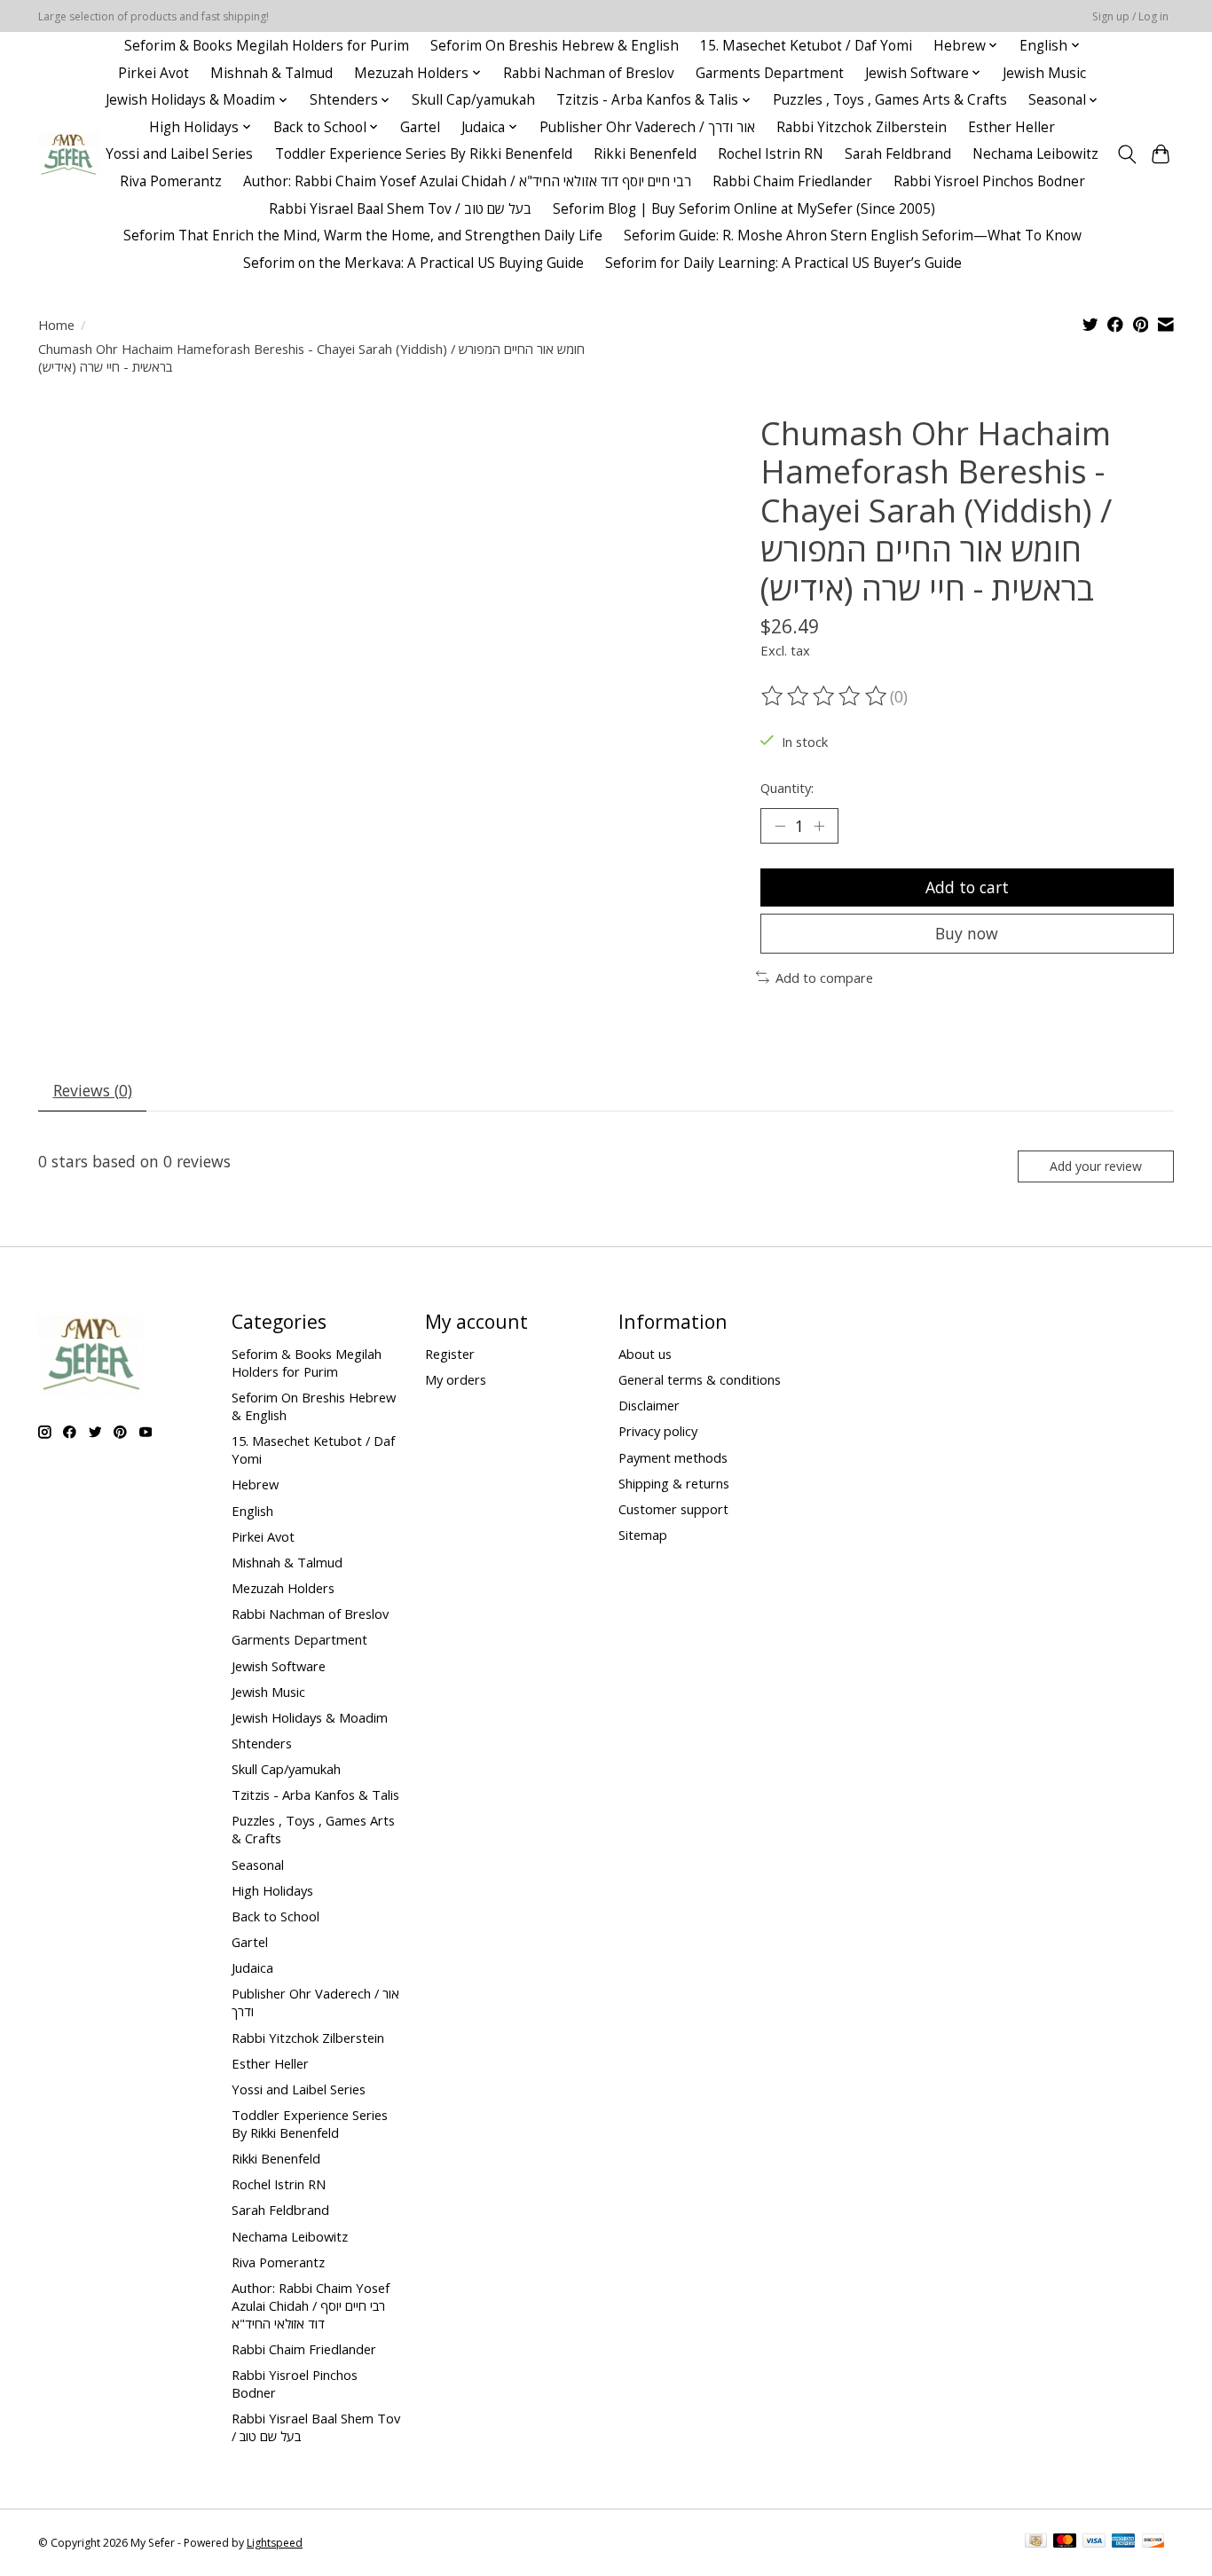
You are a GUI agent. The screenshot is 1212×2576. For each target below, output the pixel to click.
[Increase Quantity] (819, 826)
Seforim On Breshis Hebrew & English (555, 46)
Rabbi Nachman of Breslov (589, 73)
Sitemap (643, 1535)
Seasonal (258, 1865)
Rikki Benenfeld (645, 154)
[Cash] (1036, 2542)
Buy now (967, 933)
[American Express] (1123, 2542)
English (252, 1511)
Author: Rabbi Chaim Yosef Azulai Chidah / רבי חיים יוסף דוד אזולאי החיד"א (467, 181)
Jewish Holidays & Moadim (310, 1717)
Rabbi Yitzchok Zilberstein (862, 127)
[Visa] (1094, 2542)
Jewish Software (279, 1666)
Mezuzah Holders (283, 1588)
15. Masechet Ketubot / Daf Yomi (806, 46)
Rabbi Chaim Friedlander (792, 181)
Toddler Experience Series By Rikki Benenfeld (424, 154)
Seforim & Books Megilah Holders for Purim (267, 46)
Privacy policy (658, 1431)
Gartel (420, 127)
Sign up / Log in (1130, 16)
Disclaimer (649, 1405)
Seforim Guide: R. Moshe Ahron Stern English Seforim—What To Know (853, 236)
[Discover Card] (1153, 2542)
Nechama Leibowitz (1035, 154)
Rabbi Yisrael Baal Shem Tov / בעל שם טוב (400, 209)
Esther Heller (1011, 127)
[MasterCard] (1065, 2542)
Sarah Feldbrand (898, 154)
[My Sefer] (69, 154)
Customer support (673, 1509)
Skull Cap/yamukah (473, 100)
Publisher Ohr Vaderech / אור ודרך (647, 127)
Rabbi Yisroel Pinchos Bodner (989, 181)
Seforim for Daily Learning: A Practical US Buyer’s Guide (783, 263)
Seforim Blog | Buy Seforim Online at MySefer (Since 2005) (744, 209)
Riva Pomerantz (171, 181)
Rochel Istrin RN (771, 154)
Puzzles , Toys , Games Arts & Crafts (890, 100)
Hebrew (255, 1484)
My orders (456, 1379)
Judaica (252, 1967)
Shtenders (262, 1743)
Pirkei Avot (153, 73)
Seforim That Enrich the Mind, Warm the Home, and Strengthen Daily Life (363, 236)
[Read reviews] (825, 696)
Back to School (275, 1916)
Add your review (1096, 1166)
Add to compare (824, 978)
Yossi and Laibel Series (179, 154)
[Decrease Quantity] (780, 826)
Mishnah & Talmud (272, 73)
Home (56, 325)
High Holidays (272, 1890)
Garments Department (770, 73)
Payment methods (673, 1457)
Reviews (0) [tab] (93, 1090)
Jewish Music (1044, 73)
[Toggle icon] (1126, 154)
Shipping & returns (674, 1483)
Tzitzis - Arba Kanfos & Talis (315, 1795)
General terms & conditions (700, 1379)
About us (645, 1354)
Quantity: (787, 788)
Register (450, 1354)
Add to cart (967, 887)
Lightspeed (275, 2543)
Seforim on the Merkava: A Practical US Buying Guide (413, 263)
